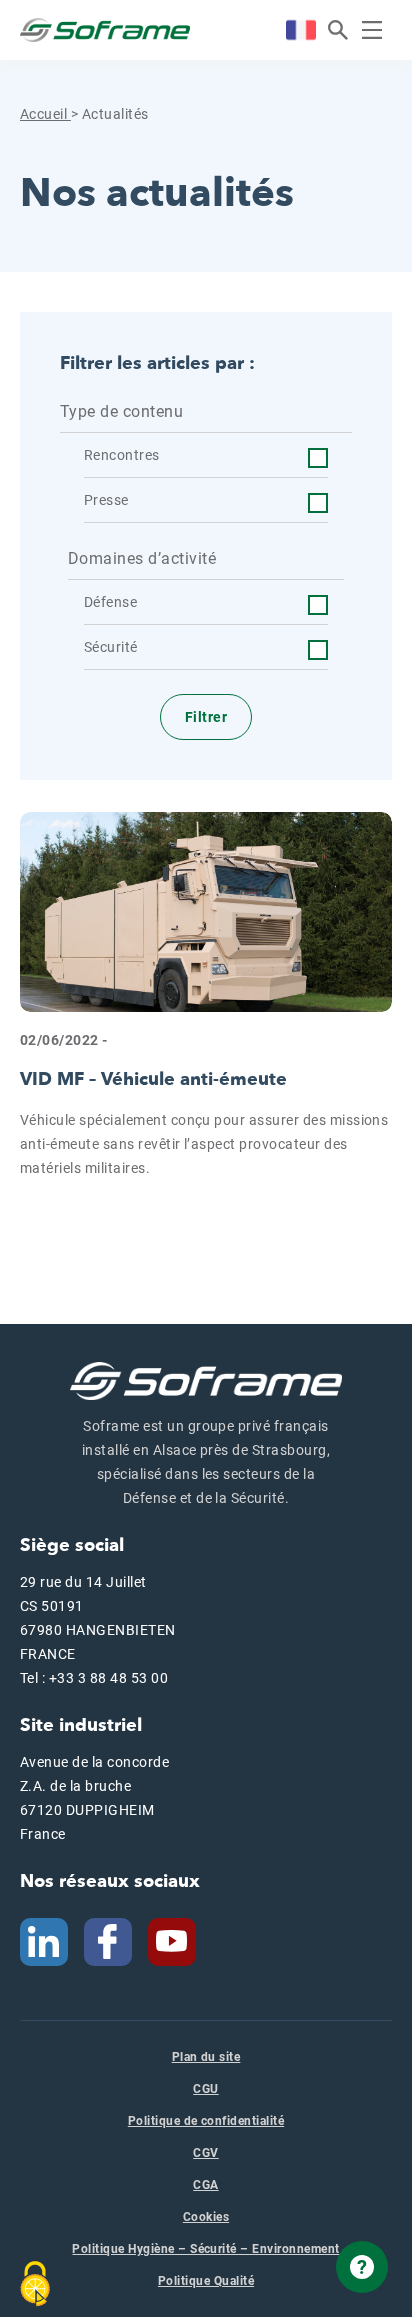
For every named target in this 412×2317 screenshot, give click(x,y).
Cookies (206, 2217)
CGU (205, 2089)
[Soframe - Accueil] (105, 30)
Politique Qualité (206, 2281)
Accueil (45, 114)
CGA (205, 2185)
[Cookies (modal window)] (35, 2284)
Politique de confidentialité (206, 2121)
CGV (205, 2153)
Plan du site (206, 2057)
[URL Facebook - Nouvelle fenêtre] (108, 1941)
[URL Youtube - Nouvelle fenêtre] (180, 1941)
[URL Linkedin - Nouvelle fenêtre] (44, 1941)
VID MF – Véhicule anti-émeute (153, 1079)
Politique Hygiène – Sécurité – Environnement (205, 2249)
